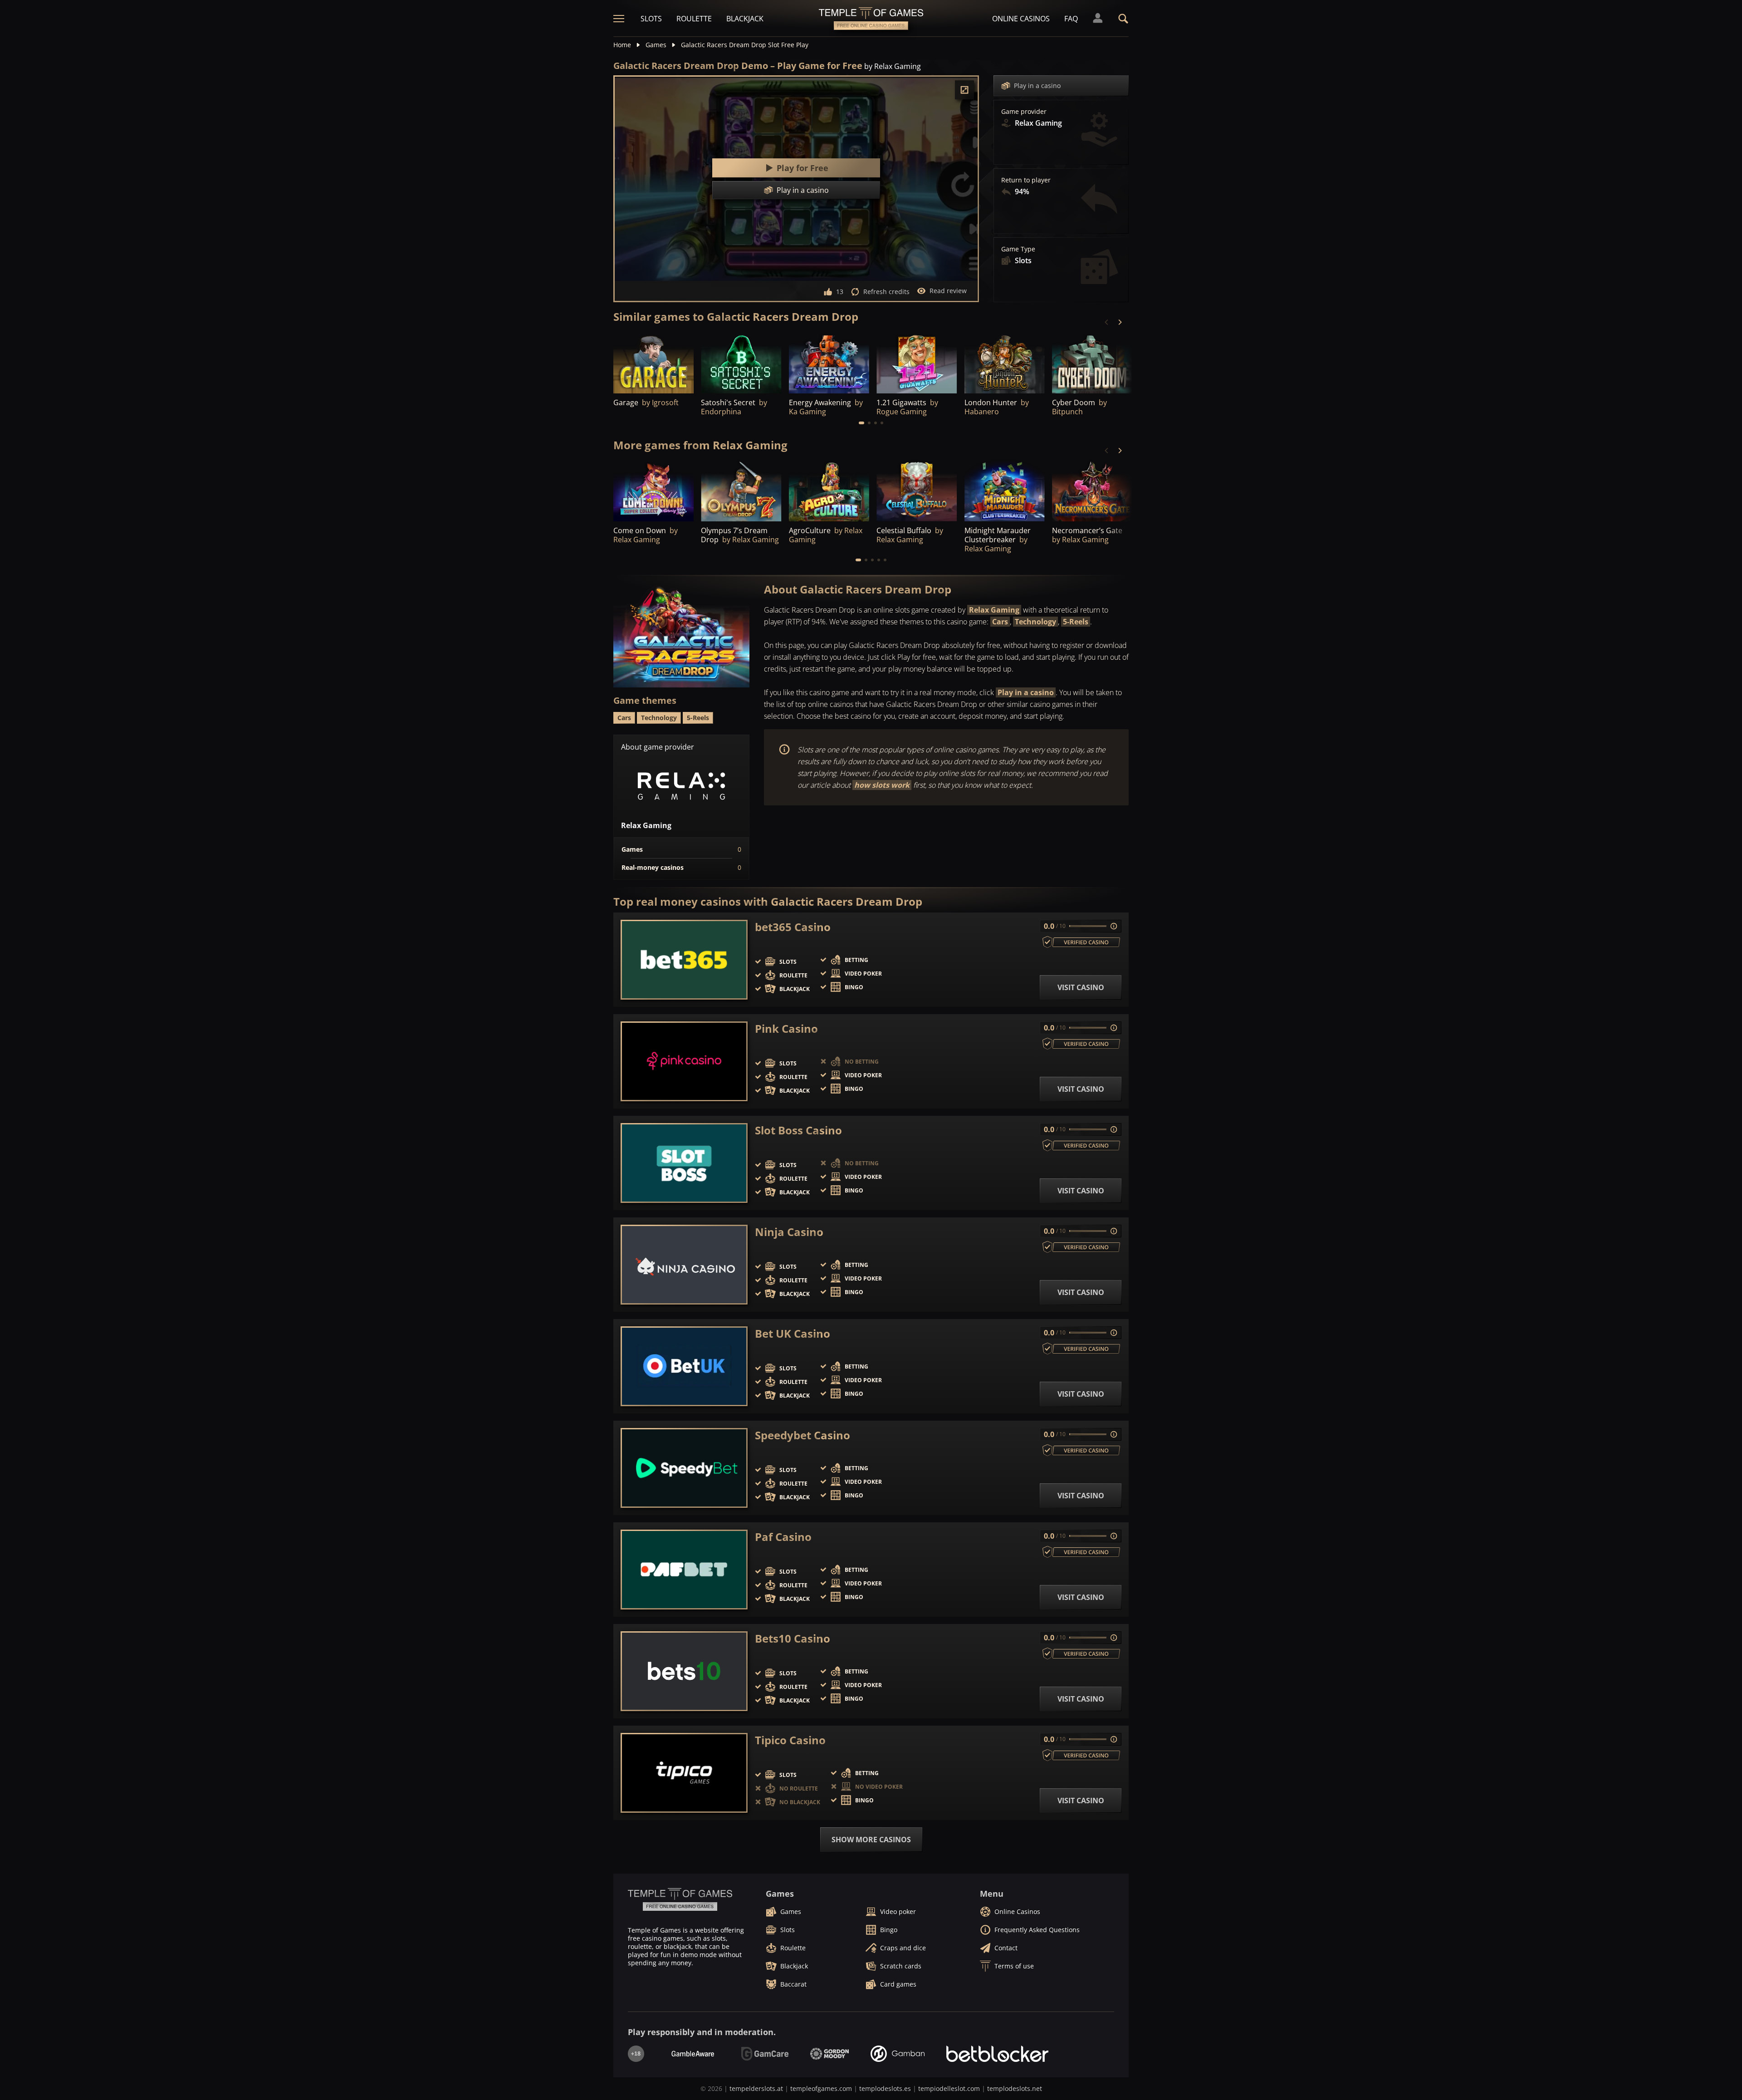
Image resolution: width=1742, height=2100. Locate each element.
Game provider (1024, 112)
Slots (651, 19)
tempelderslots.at (756, 2088)
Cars (1000, 622)
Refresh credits (886, 292)
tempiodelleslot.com (949, 2088)
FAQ (1071, 19)
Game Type (1018, 249)
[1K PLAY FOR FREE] (653, 363)
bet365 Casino (793, 927)
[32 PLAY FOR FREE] (1005, 363)
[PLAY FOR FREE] (829, 363)
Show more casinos (871, 1840)
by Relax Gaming (893, 66)
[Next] (1120, 322)
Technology (1035, 622)
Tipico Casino (790, 1740)
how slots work (882, 785)
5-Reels (1076, 622)
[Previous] (1107, 322)
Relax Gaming (994, 610)
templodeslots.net (1015, 2088)
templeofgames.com (821, 2088)
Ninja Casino (789, 1232)
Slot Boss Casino (798, 1130)
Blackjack (745, 19)
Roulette (694, 19)
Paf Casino (783, 1537)
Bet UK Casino (793, 1334)
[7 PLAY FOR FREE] (741, 363)
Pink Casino (786, 1029)
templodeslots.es (885, 2088)
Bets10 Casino (793, 1639)
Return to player (1026, 180)
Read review (948, 291)
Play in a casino (1037, 86)
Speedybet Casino (802, 1435)
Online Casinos (1021, 19)
